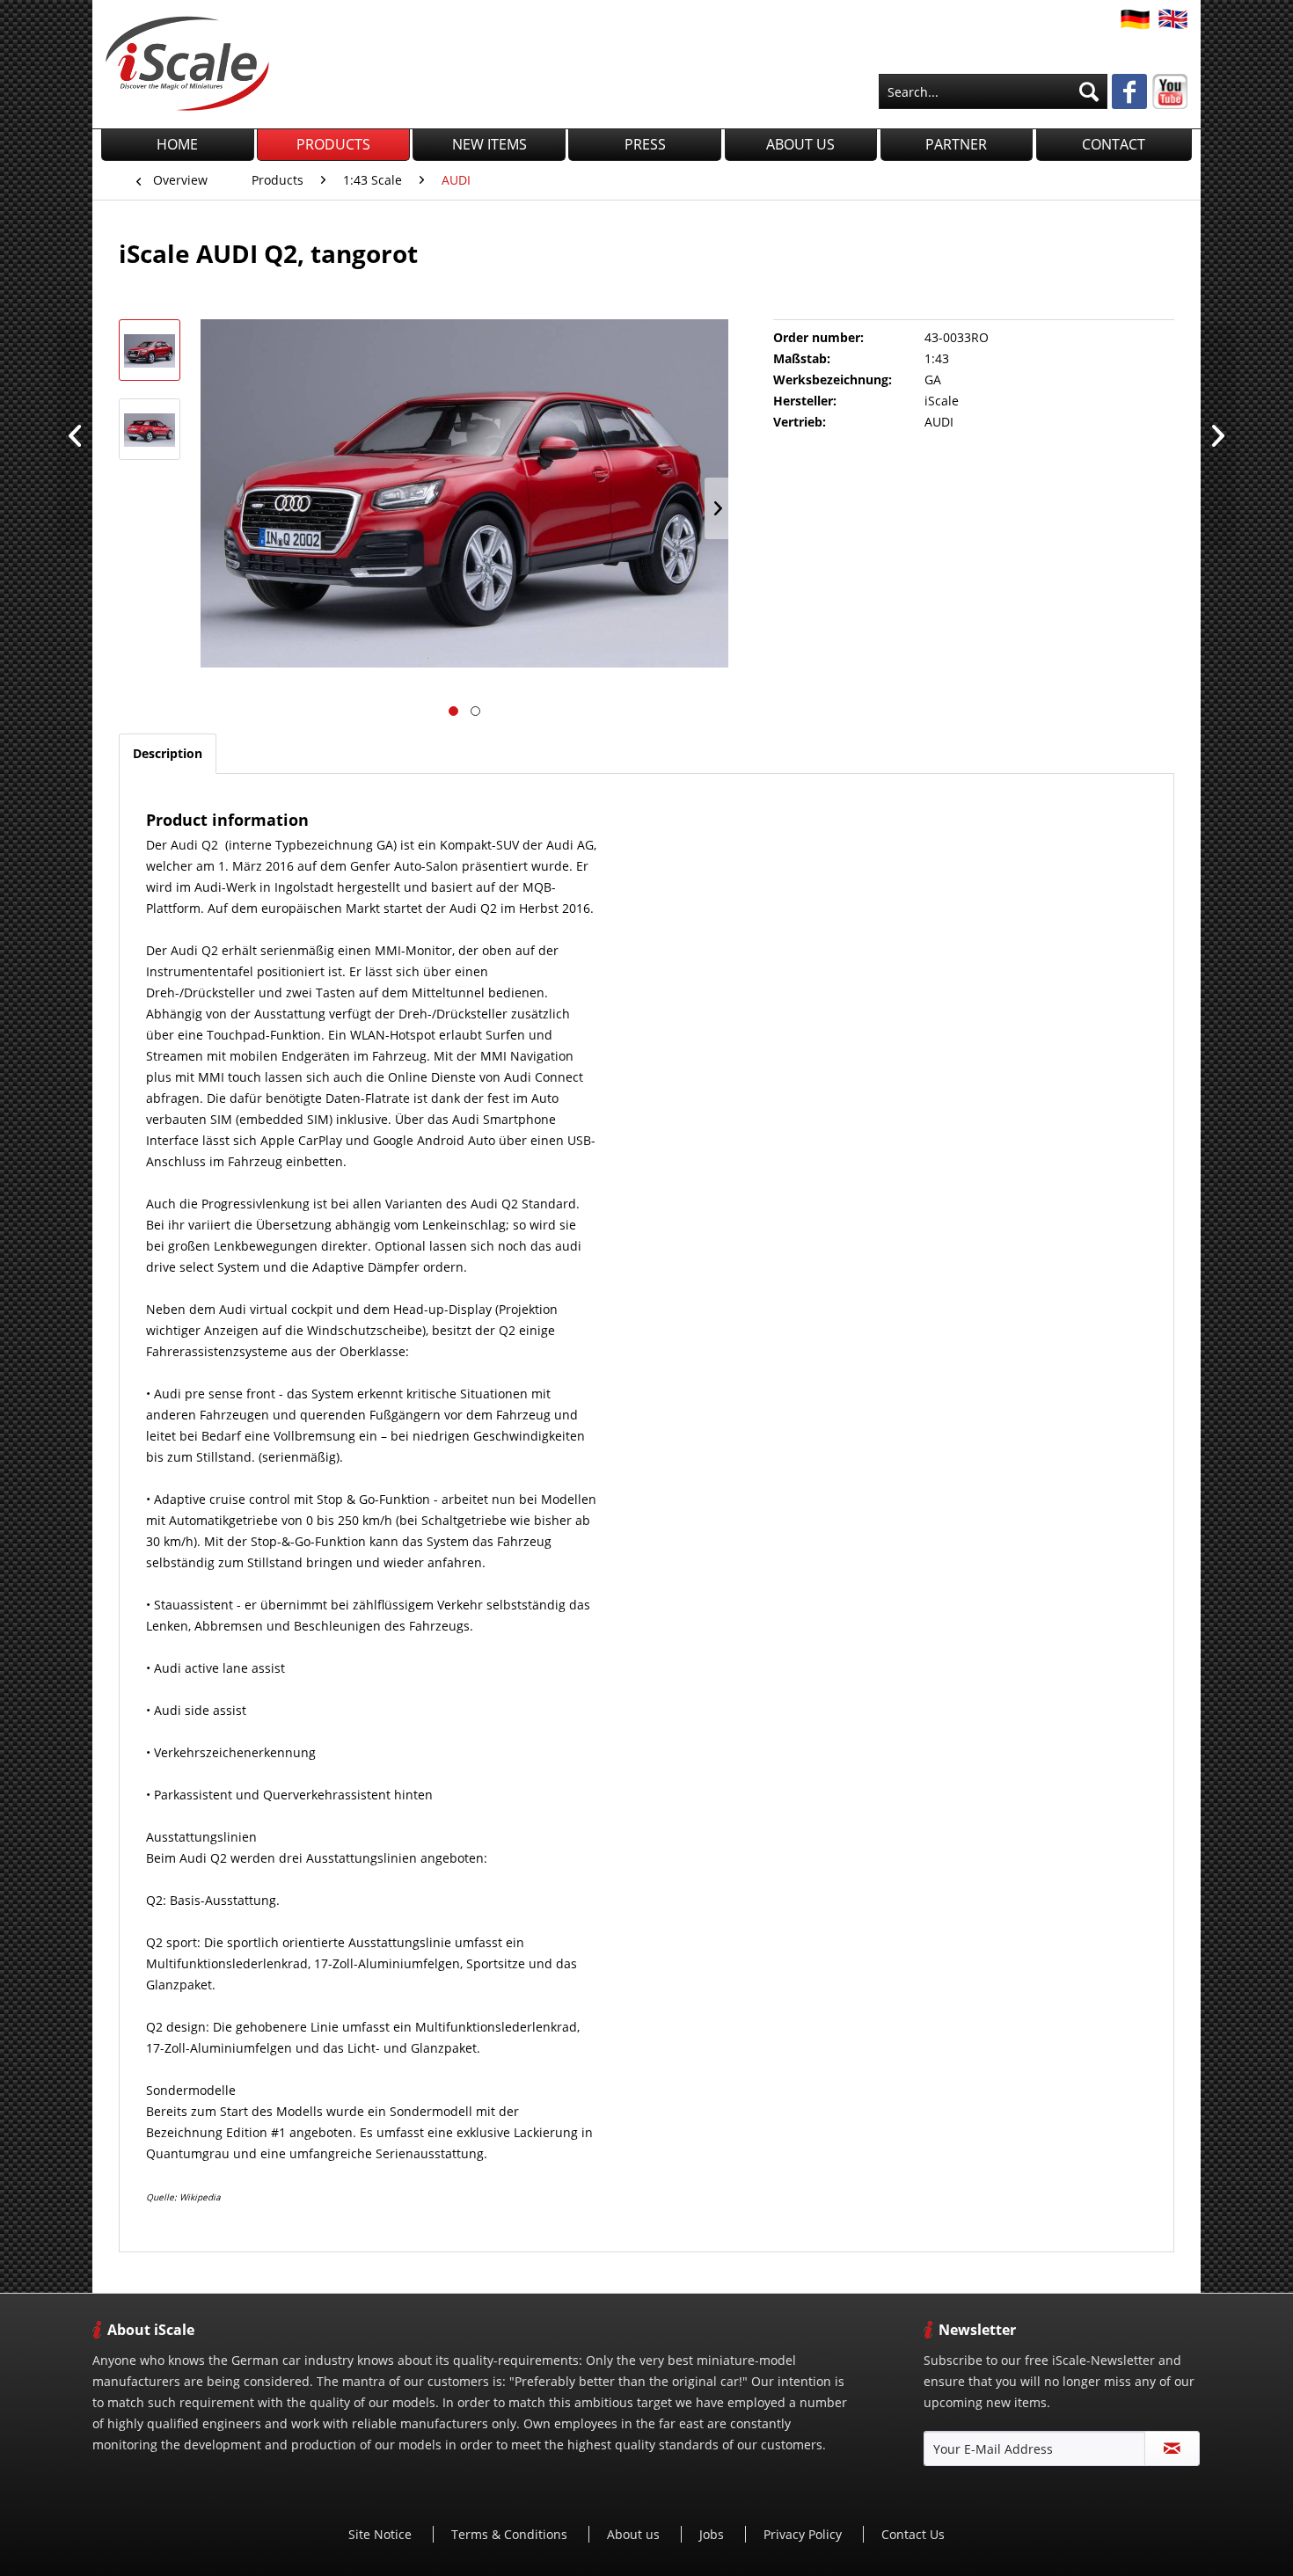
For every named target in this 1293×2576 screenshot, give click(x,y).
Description (168, 753)
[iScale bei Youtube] (1170, 91)
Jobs (713, 2534)
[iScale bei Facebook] (1129, 93)
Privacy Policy (804, 2534)
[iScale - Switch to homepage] (187, 63)
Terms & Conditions (511, 2534)
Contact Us (913, 2534)
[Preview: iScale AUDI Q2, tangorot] (150, 350)
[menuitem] (993, 91)
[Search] (1089, 91)
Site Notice (382, 2534)
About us (635, 2534)
